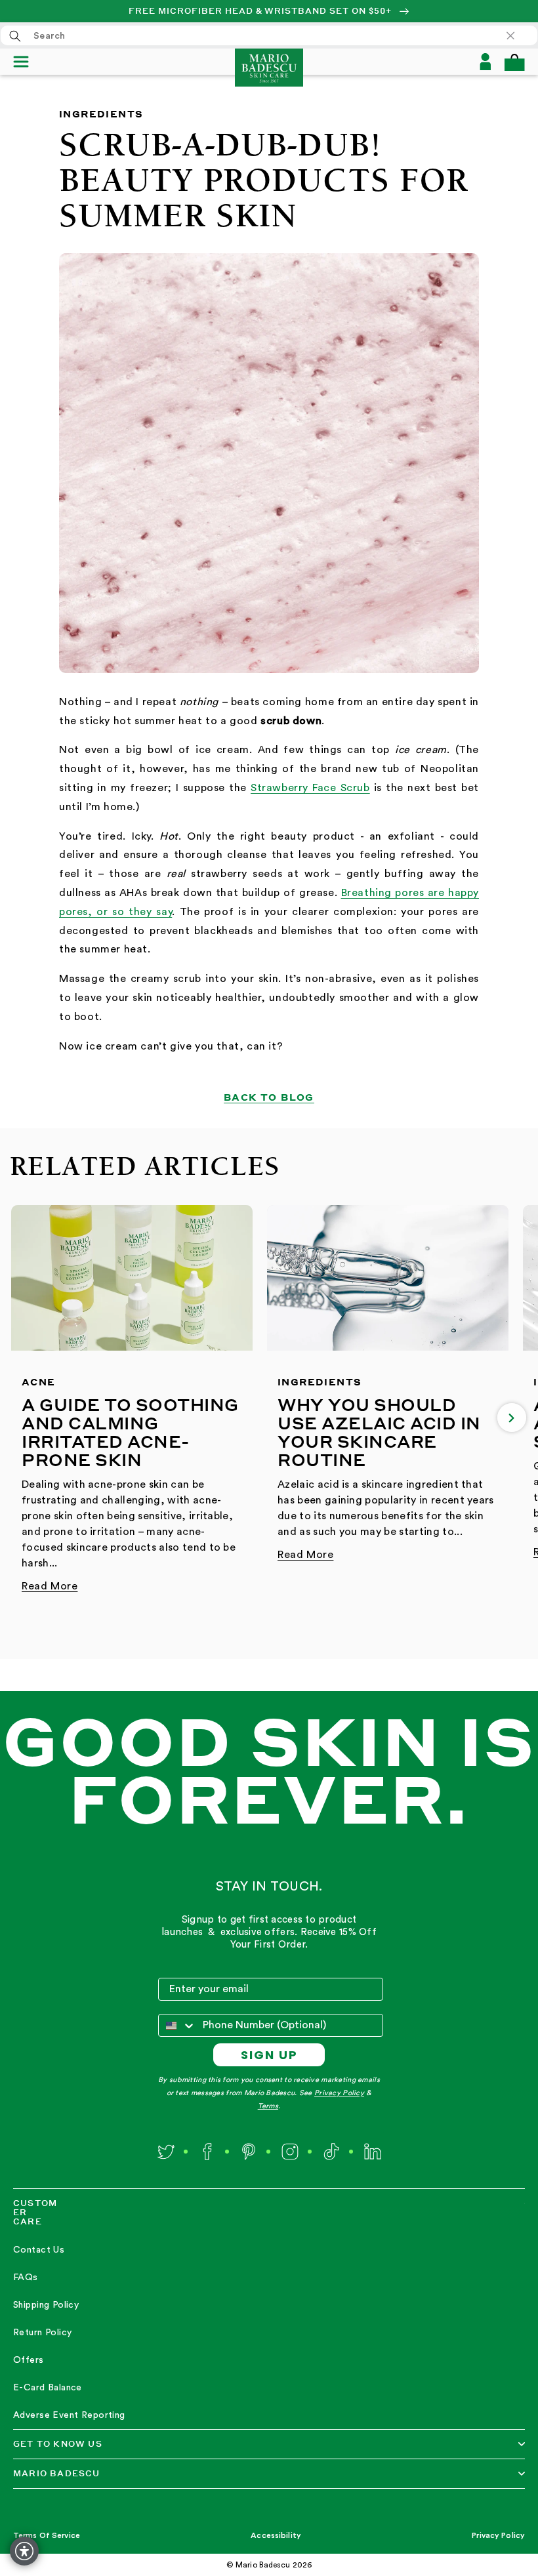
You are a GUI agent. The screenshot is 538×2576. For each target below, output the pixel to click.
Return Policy (42, 2333)
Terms (268, 2106)
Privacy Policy (339, 2093)
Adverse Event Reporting (69, 2415)
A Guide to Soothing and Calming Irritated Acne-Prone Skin (130, 1432)
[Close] (517, 35)
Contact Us (39, 2250)
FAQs (26, 2278)
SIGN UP (269, 2055)
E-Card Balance (48, 2388)
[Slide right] (512, 1418)
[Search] (15, 36)
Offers (29, 2360)
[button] (514, 62)
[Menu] (27, 62)
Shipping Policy (46, 2305)
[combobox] (269, 35)
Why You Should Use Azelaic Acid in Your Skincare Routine (379, 1432)
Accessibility (276, 2535)
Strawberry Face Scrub (310, 788)
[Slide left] (26, 1418)
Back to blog (269, 1097)
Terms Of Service (47, 2535)
